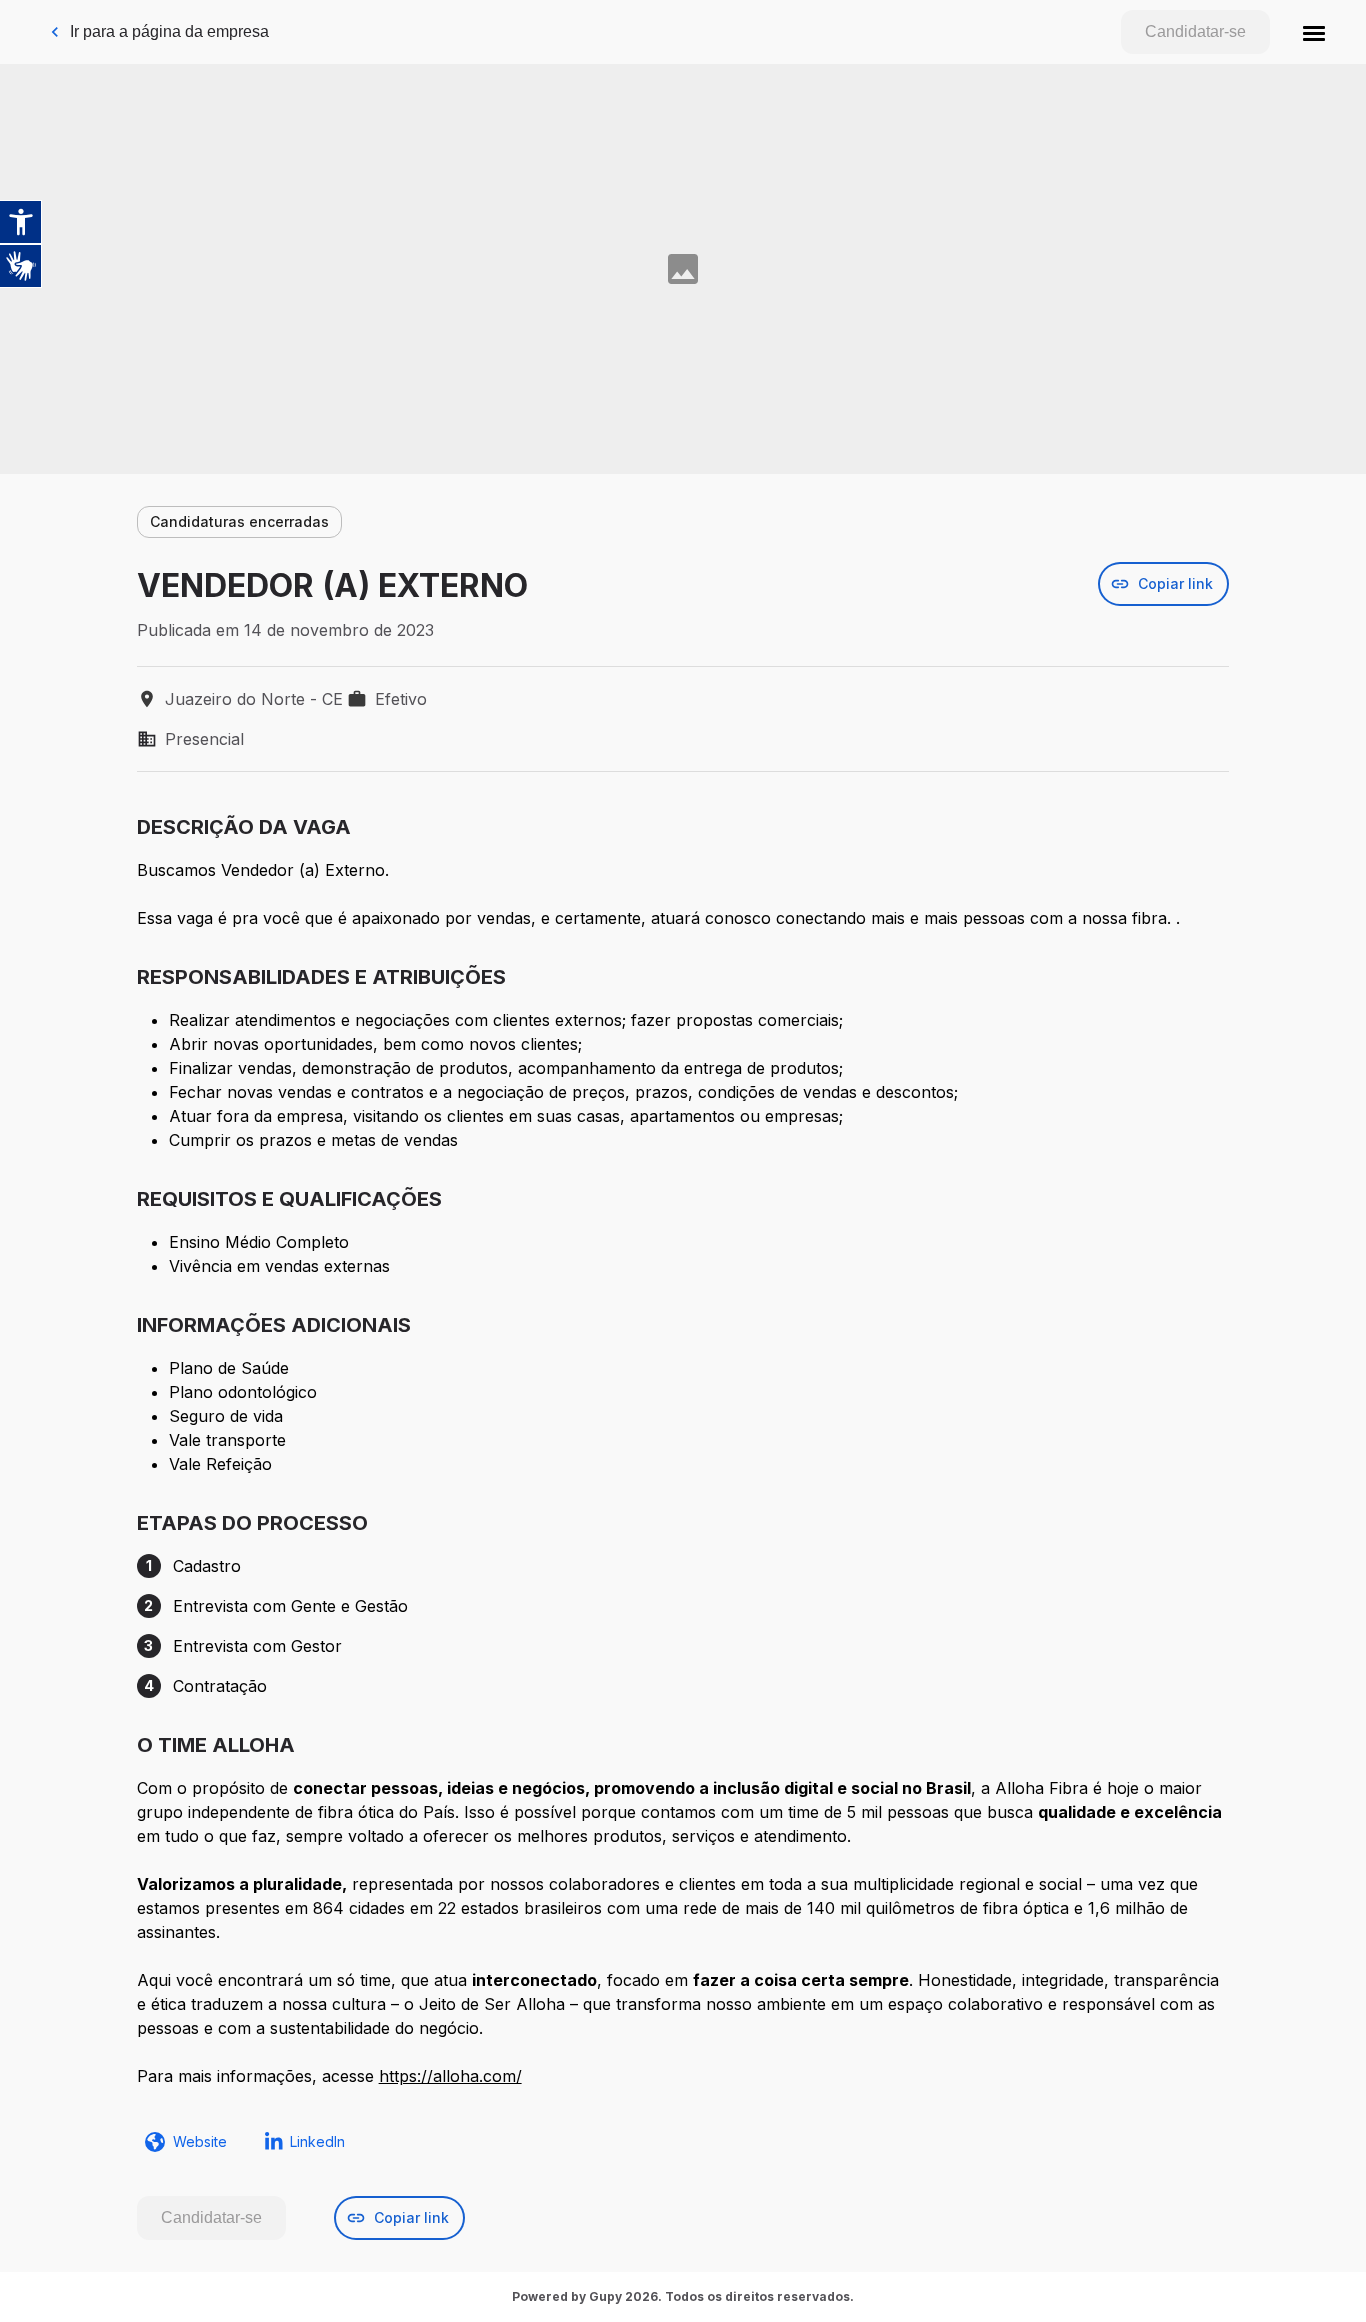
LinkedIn (317, 2141)
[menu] (1314, 32)
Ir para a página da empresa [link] (169, 31)
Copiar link (1175, 583)
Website (200, 2141)
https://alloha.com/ (450, 2076)
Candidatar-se (1195, 31)
